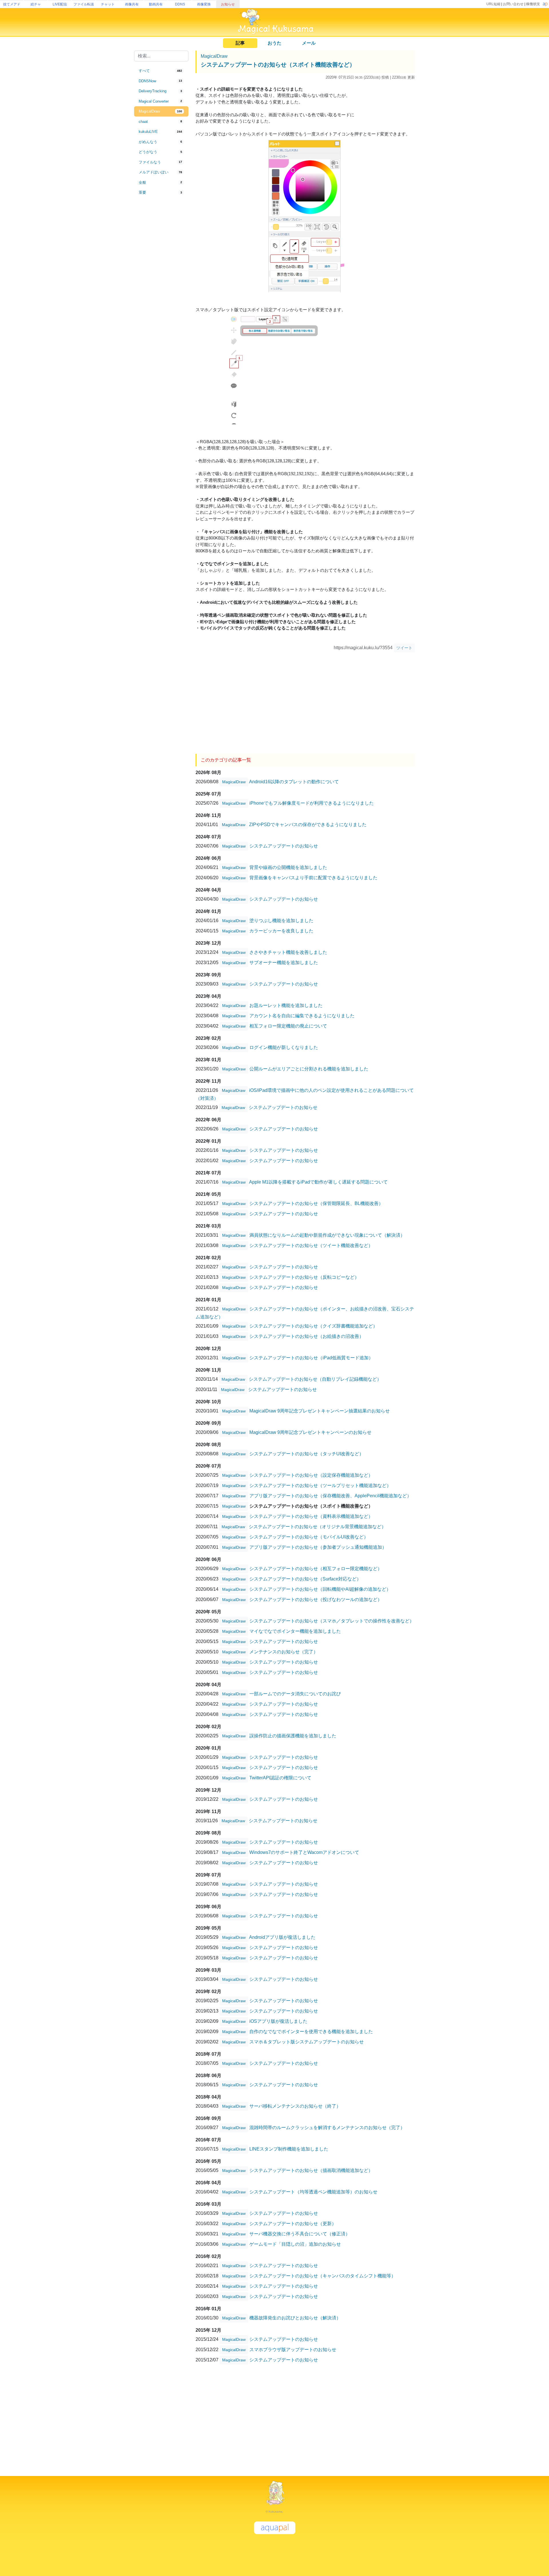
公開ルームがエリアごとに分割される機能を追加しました (309, 1069)
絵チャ (36, 4)
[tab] (161, 71)
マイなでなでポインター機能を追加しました (295, 1631)
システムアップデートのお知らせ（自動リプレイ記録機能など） (315, 1379)
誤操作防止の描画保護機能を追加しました (293, 1736)
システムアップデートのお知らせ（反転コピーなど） (304, 1277)
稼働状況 (533, 4)
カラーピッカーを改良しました (281, 931)
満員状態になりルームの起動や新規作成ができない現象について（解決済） (327, 1235)
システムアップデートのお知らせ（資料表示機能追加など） (311, 1516)
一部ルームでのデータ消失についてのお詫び (295, 1694)
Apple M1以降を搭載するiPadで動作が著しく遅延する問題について (318, 1182)
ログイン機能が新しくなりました (284, 1047)
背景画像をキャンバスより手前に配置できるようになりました (313, 878)
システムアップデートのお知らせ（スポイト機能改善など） (278, 65)
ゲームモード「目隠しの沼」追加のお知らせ (295, 2244)
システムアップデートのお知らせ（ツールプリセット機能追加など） (320, 1485)
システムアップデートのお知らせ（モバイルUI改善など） (309, 1537)
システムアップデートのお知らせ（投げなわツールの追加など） (316, 1599)
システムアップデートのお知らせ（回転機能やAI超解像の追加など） (320, 1589)
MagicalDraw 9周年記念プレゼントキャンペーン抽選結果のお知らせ (320, 1411)
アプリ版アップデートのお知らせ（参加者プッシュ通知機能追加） (318, 1547)
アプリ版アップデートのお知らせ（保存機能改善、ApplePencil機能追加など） (330, 1496)
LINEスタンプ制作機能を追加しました (289, 2149)
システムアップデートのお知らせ (284, 846)
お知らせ (228, 4)
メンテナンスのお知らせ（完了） (284, 1652)
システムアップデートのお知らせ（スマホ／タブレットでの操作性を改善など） (332, 1621)
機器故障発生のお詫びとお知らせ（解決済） (295, 2318)
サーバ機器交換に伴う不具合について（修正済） (300, 2234)
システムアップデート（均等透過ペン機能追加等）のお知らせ (313, 2192)
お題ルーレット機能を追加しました (286, 1005)
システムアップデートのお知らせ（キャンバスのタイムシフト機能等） (323, 2276)
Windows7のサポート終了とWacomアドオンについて (304, 1852)
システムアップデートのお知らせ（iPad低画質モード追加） (311, 1358)
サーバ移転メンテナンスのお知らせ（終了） (295, 2106)
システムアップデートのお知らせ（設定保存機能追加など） (311, 1475)
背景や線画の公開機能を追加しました (288, 867)
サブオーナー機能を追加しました (284, 963)
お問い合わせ (513, 4)
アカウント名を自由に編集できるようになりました (302, 1016)
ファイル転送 (84, 4)
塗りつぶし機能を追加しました (281, 921)
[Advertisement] (161, 292)
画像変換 (204, 4)
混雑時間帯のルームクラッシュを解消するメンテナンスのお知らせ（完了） (327, 2128)
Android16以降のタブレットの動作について (294, 782)
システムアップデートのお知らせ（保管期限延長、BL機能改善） (316, 1203)
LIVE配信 (60, 4)
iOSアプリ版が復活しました (278, 2021)
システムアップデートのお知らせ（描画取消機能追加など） (311, 2170)
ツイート (404, 648)
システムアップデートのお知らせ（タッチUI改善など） (307, 1454)
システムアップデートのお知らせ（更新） (293, 2224)
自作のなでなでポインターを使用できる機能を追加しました (311, 2032)
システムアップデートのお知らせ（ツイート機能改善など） (311, 1245)
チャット (108, 4)
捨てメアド (12, 4)
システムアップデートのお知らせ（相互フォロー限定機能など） (316, 1569)
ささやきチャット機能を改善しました (288, 952)
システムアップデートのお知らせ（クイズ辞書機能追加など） (313, 1326)
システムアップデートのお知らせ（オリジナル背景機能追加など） (317, 1527)
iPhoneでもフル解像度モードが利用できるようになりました (312, 803)
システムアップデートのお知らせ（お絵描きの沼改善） (307, 1336)
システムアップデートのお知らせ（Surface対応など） (305, 1579)
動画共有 (156, 4)
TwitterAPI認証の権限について (280, 1778)
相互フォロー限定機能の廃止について (288, 1026)
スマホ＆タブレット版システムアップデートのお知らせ (307, 2042)
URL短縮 (493, 4)
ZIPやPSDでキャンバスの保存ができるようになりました (308, 825)
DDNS (180, 4)
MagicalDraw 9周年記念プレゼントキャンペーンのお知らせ (310, 1432)
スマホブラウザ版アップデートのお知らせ (293, 2350)
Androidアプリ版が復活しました (282, 1937)
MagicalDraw (214, 56)
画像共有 (132, 4)
